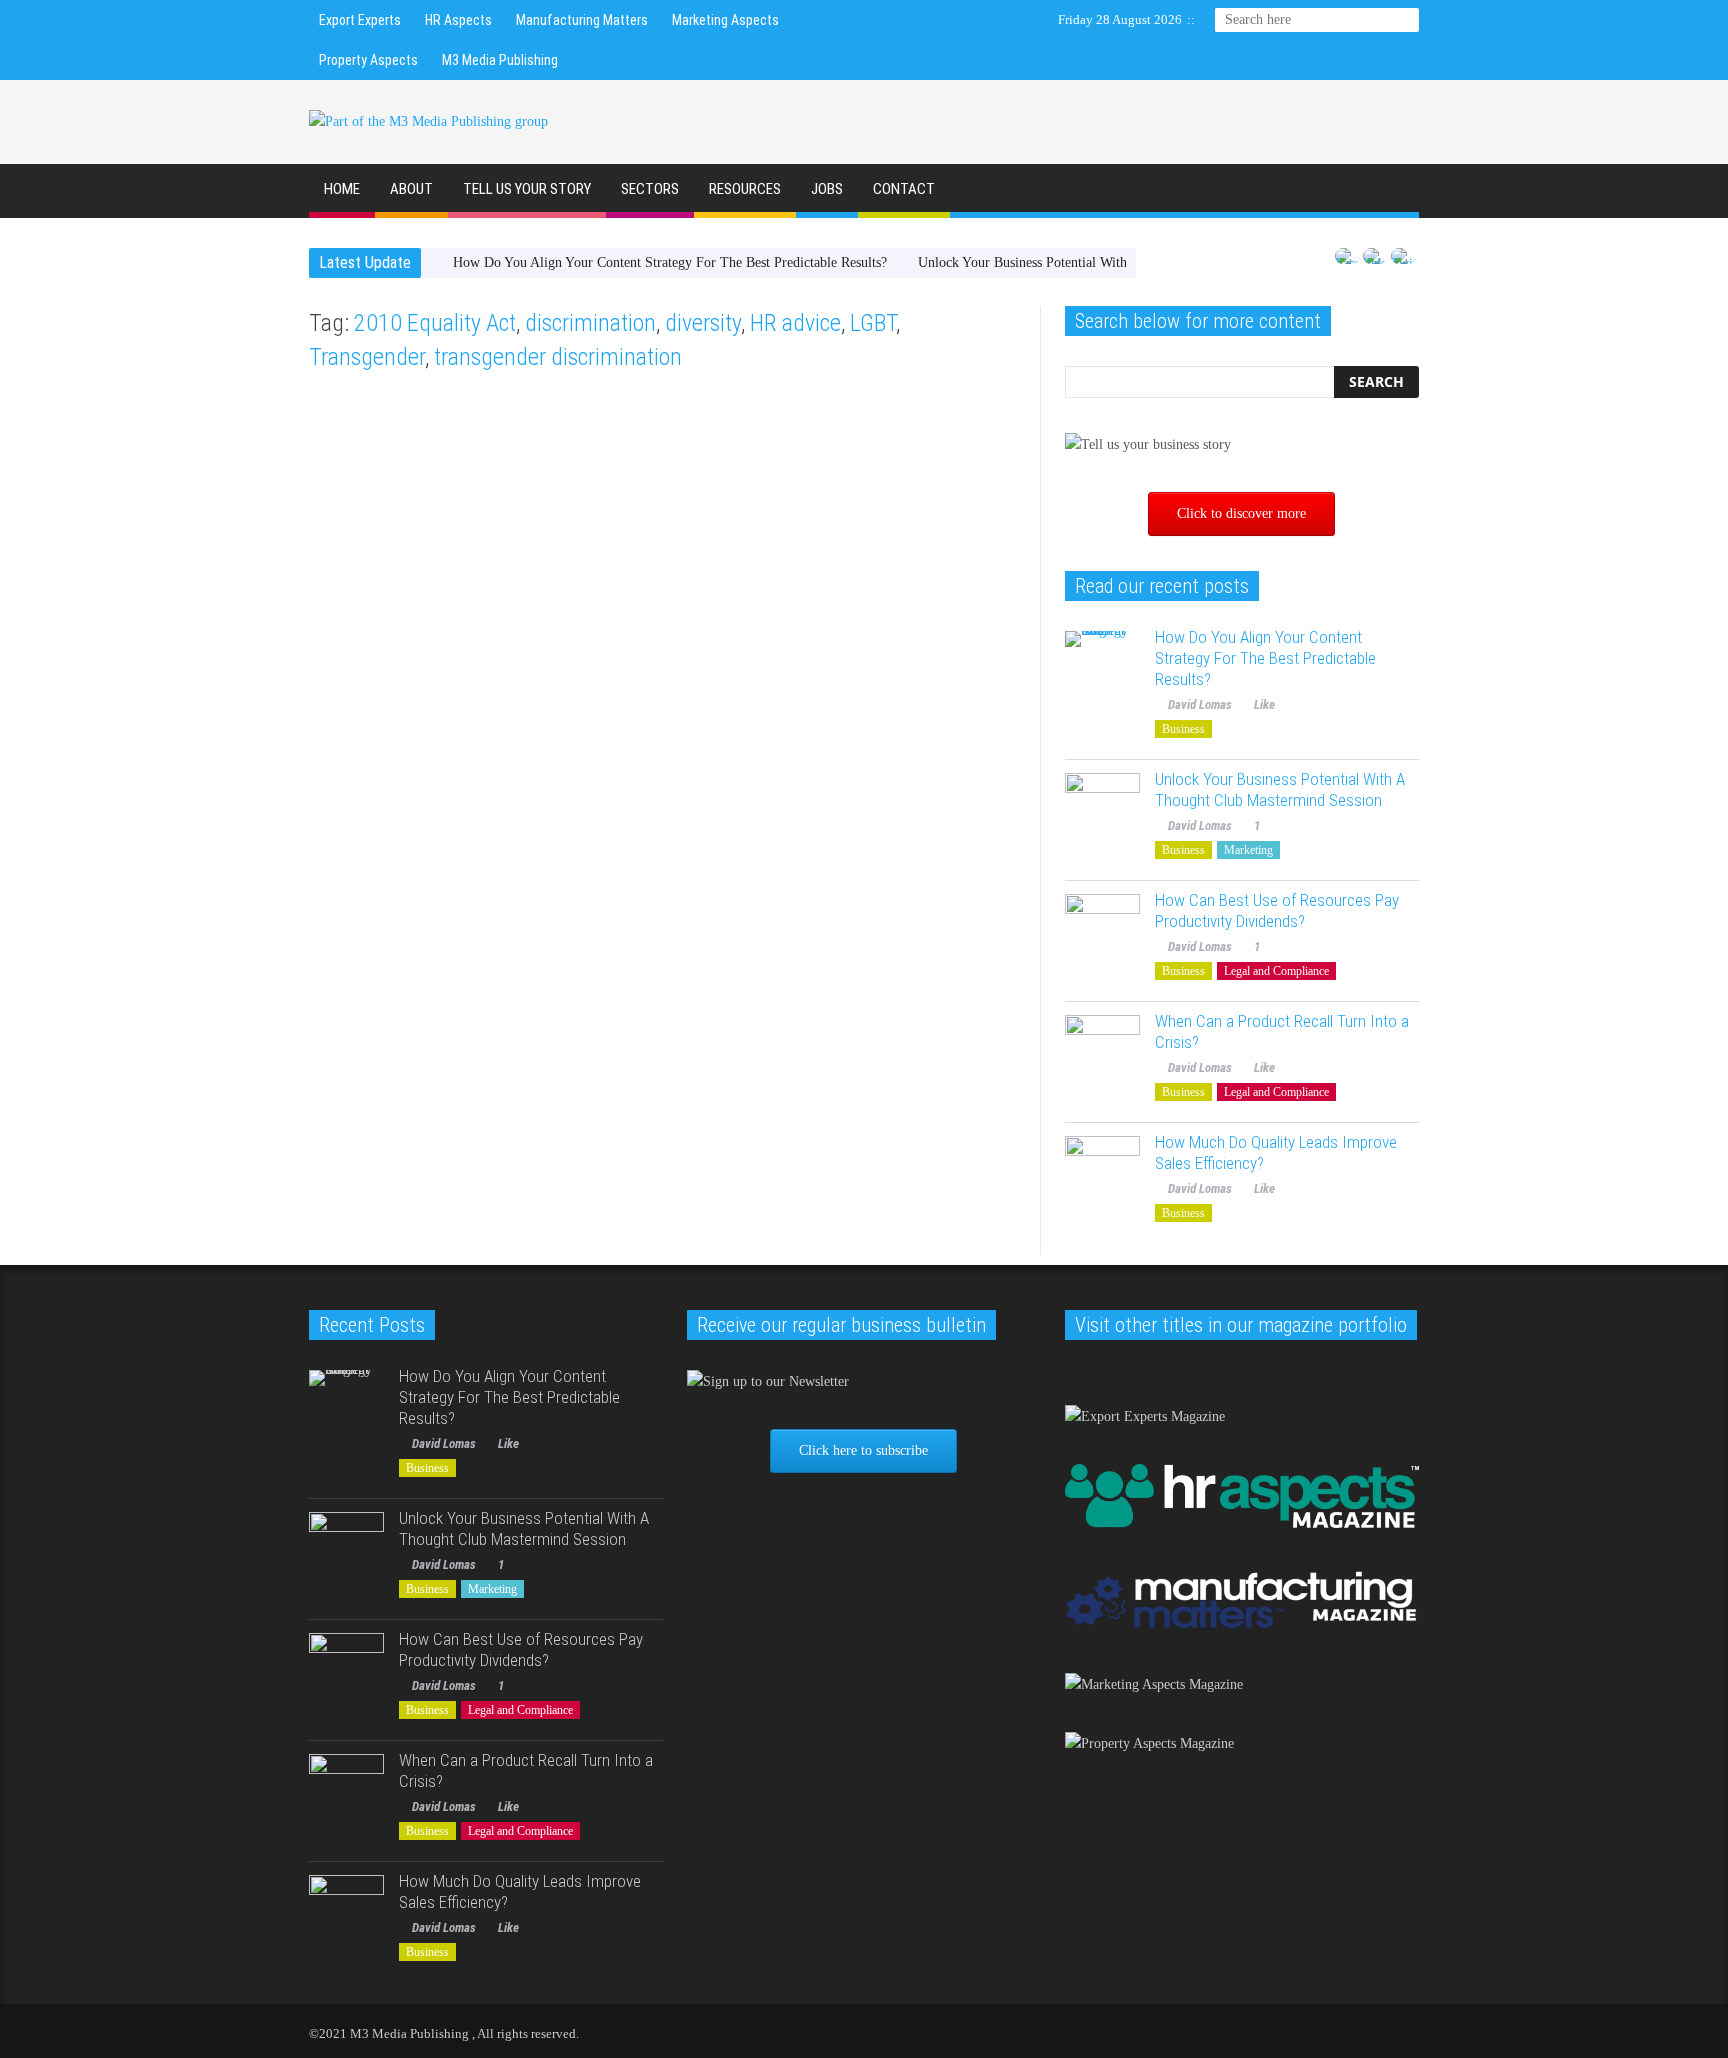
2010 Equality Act (435, 323)
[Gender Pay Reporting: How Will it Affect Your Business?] (845, 523)
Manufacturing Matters (582, 20)
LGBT (873, 323)
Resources (745, 189)
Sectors (650, 189)
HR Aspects (458, 20)
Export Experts (360, 20)
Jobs (827, 189)
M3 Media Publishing (500, 60)
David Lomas (354, 707)
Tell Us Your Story (527, 189)
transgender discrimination (558, 357)
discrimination (590, 323)
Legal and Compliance (1276, 971)
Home (342, 189)
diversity (703, 323)
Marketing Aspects (725, 20)
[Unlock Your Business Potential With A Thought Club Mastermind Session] (1102, 810)
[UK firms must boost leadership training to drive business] (845, 944)
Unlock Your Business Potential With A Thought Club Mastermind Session (1280, 789)
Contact (904, 189)
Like (418, 707)
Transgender (367, 357)
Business (338, 426)
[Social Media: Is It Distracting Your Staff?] (480, 944)
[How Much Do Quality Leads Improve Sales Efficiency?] (1102, 1173)
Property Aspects (368, 60)
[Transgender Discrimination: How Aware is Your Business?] (480, 523)
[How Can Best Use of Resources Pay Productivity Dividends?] (1102, 931)
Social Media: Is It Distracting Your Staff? (476, 1075)
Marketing (342, 847)
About (411, 189)
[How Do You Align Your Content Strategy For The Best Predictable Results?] (1102, 668)
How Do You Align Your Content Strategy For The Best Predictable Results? (670, 262)
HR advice (795, 323)
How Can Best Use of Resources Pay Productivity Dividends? (1277, 910)
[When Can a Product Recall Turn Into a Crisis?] (1102, 1052)
